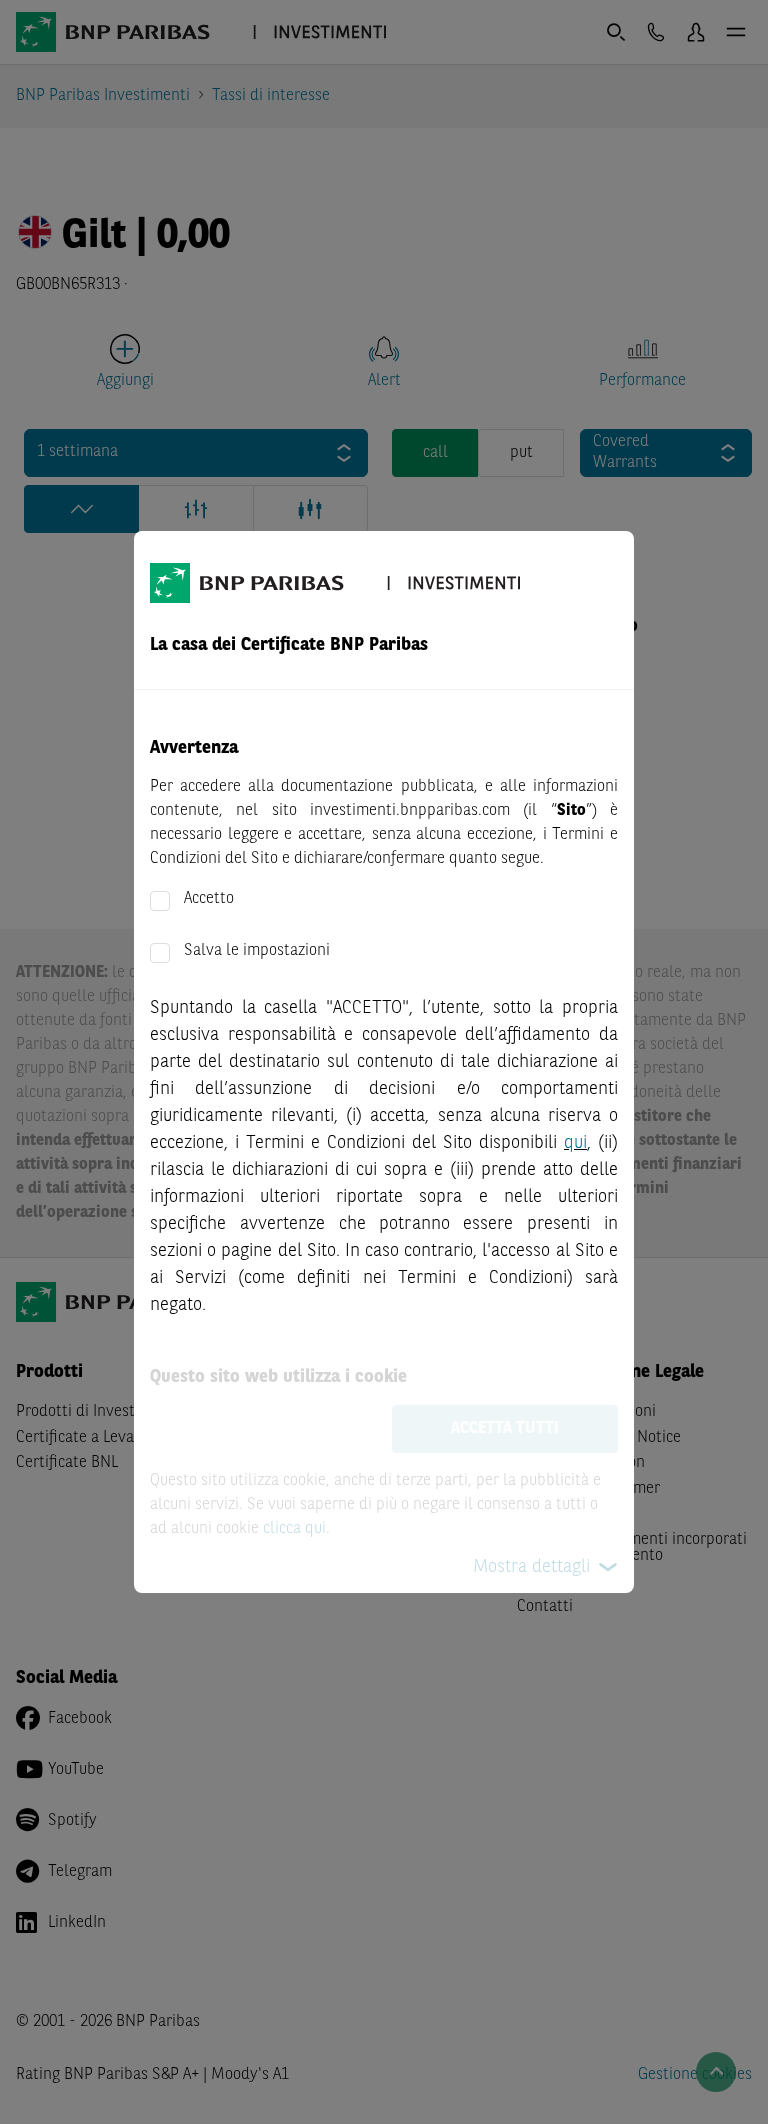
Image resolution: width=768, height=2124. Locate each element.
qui (575, 1143)
